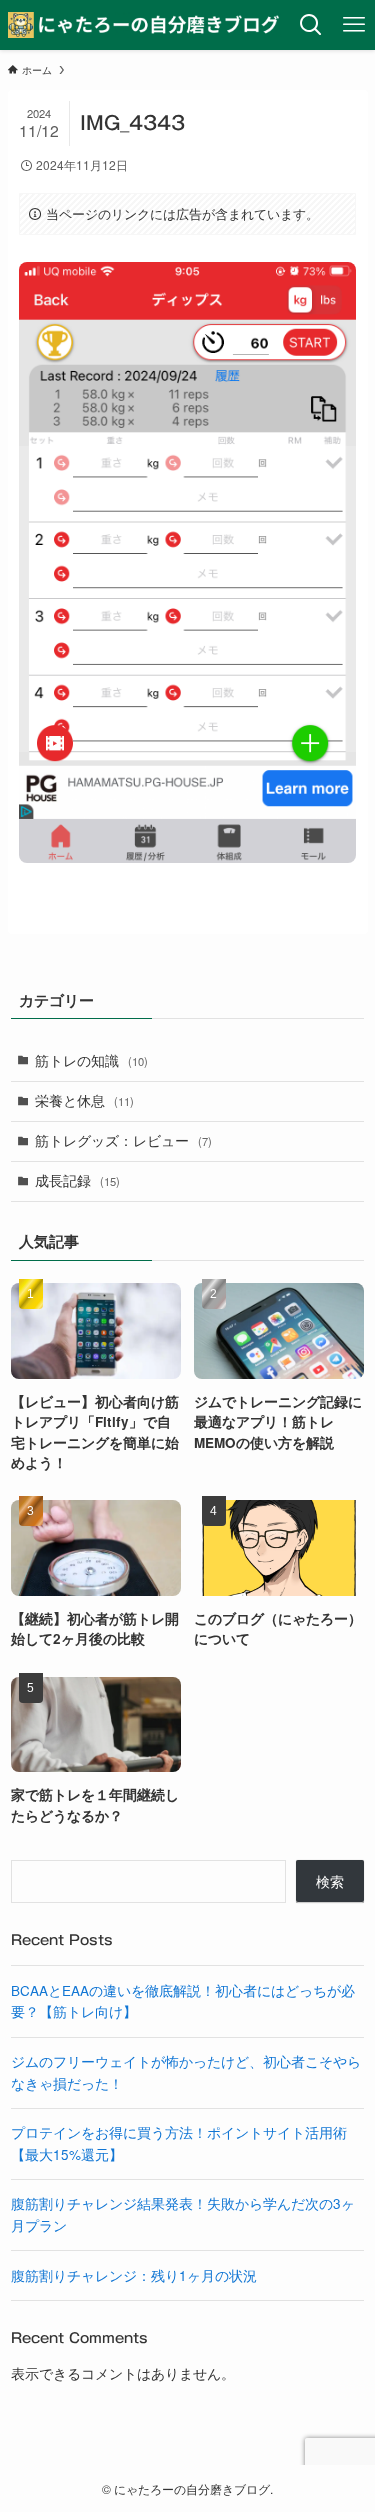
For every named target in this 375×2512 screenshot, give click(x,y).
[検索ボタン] (310, 25)
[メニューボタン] (353, 25)
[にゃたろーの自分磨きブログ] (145, 25)
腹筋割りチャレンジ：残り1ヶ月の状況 (134, 2275)
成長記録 (77, 1180)
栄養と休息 (84, 1100)
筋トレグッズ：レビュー (123, 1140)
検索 (330, 1881)
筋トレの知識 (91, 1060)
